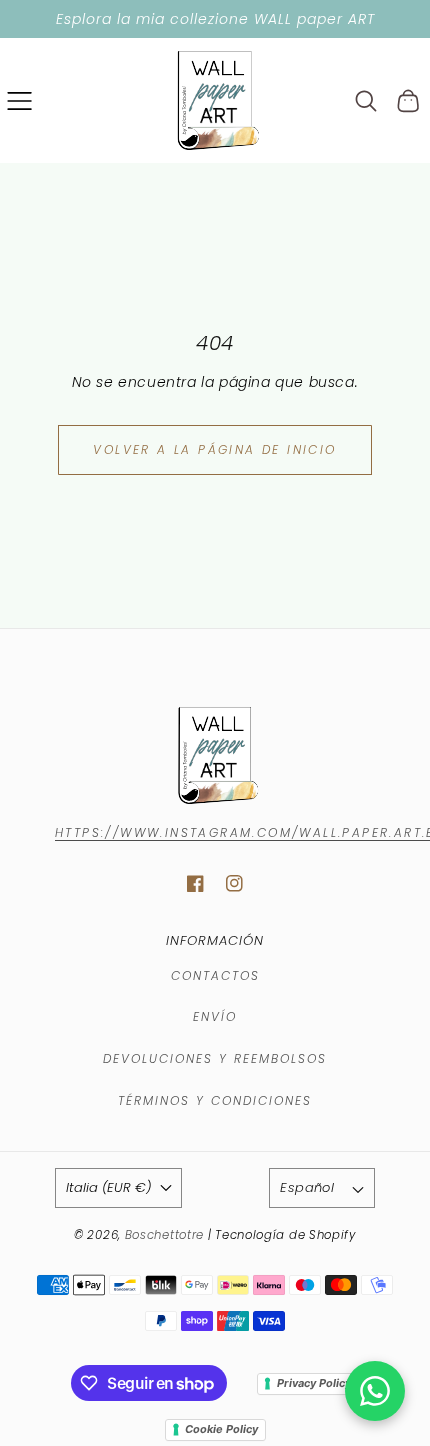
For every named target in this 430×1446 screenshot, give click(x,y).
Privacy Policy (314, 1383)
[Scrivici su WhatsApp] (375, 1391)
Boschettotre (166, 1235)
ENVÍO (215, 1016)
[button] (19, 100)
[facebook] (195, 883)
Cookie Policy (221, 1429)
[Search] (366, 101)
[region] (215, 19)
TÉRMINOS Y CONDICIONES (215, 1100)
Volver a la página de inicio (214, 449)
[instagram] (234, 883)
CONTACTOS (215, 975)
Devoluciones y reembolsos (215, 1058)
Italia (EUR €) (108, 1187)
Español (307, 1187)
